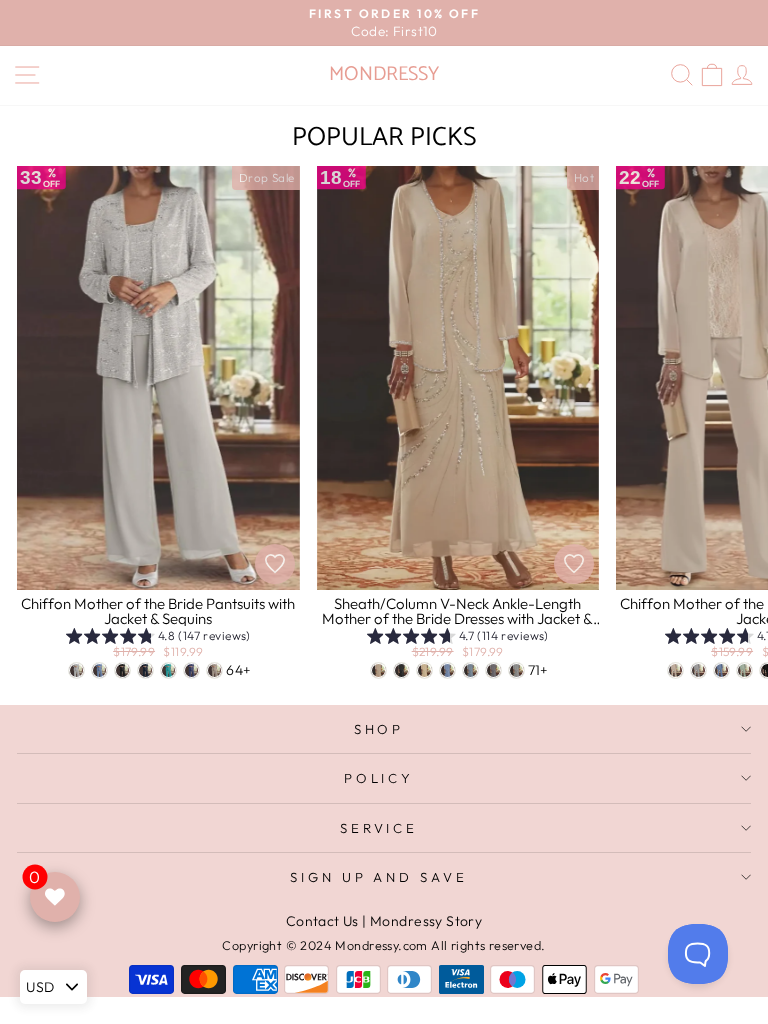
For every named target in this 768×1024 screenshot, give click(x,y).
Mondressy (384, 74)
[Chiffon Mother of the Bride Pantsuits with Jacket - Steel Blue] (721, 670)
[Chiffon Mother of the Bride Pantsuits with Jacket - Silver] (698, 670)
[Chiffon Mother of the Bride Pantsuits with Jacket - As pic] (675, 670)
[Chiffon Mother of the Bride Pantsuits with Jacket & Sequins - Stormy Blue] (191, 670)
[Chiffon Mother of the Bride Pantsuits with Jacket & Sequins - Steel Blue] (99, 670)
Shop (379, 729)
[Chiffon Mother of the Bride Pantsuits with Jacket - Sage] (744, 670)
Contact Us (322, 921)
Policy (379, 778)
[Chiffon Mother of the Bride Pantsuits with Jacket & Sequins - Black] (122, 670)
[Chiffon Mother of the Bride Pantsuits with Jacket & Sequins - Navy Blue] (145, 670)
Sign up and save (379, 877)
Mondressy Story (426, 921)
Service (379, 828)
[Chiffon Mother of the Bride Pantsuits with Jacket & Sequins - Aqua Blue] (168, 670)
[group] (158, 638)
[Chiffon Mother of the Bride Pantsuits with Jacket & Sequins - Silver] (76, 670)
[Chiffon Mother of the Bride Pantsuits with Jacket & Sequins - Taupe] (214, 670)
